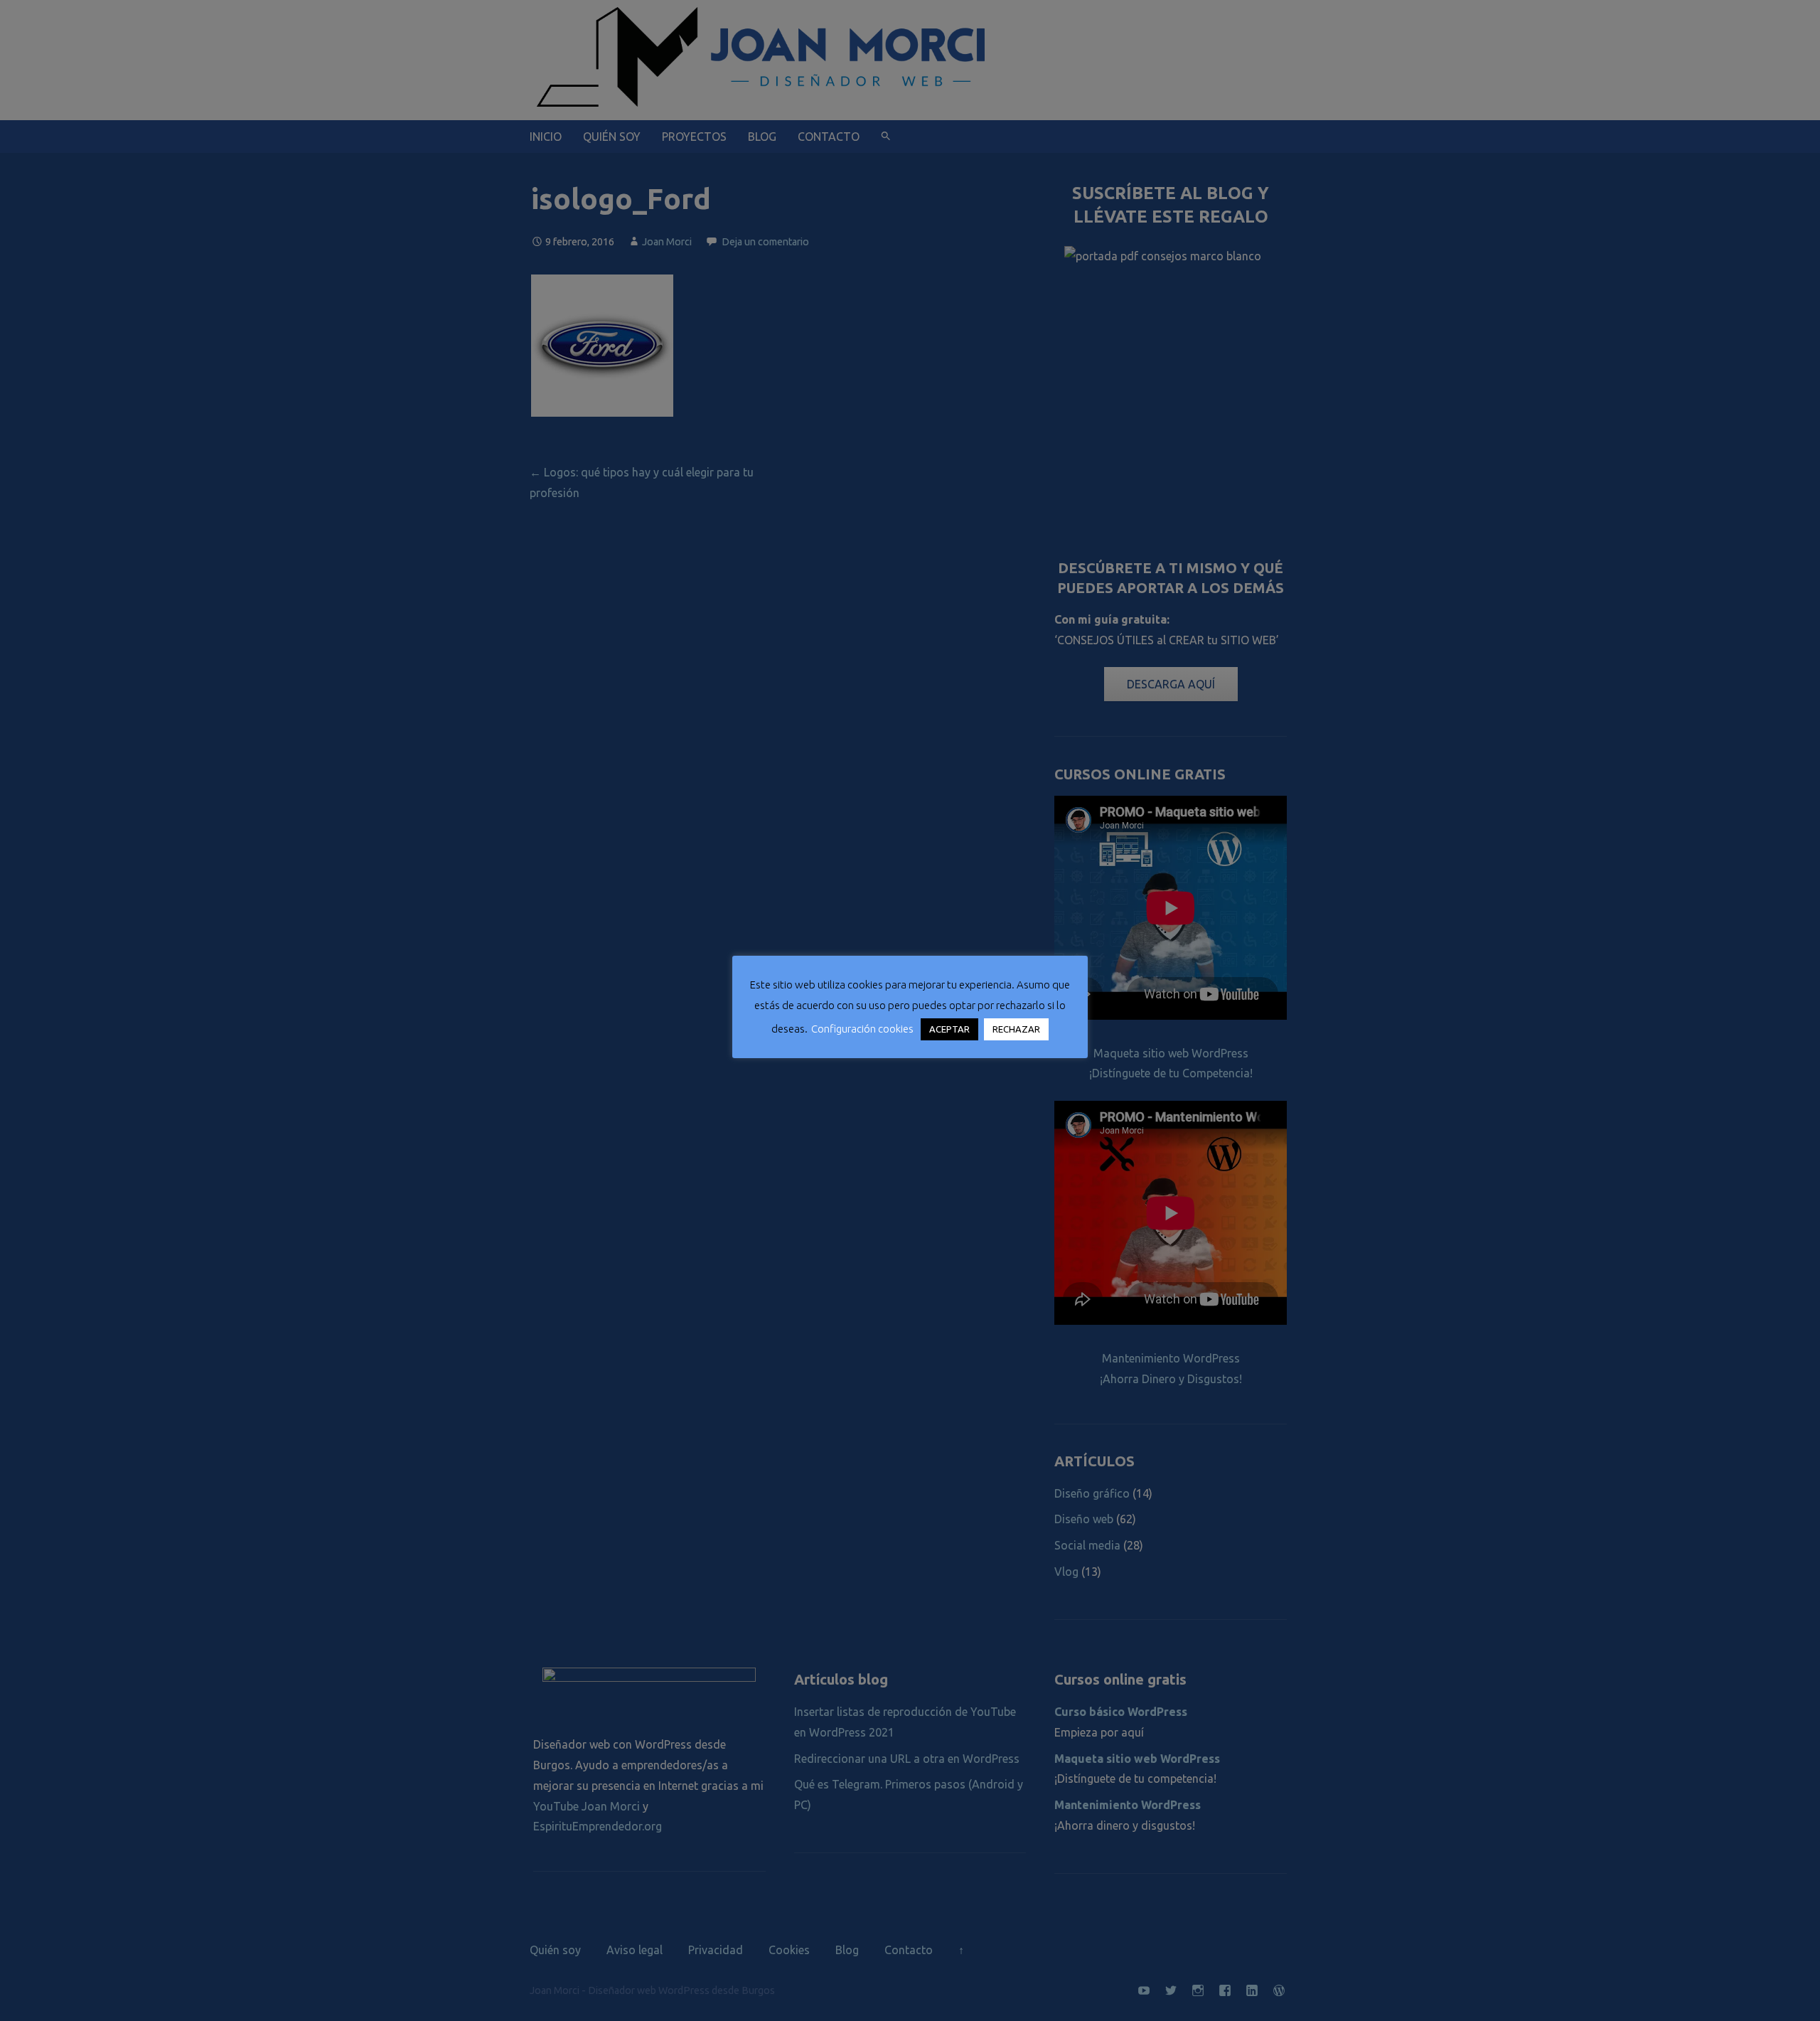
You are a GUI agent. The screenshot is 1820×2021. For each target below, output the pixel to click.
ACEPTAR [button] (949, 1029)
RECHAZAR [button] (1016, 1029)
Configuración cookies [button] (862, 1029)
